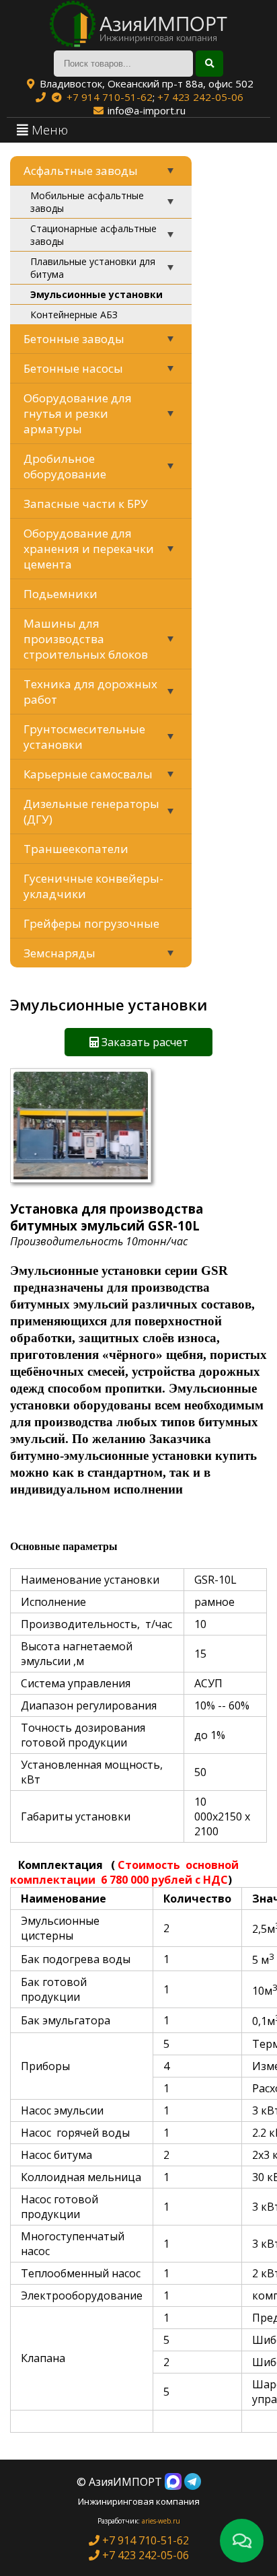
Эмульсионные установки (96, 294)
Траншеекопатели (76, 849)
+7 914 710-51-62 (110, 97)
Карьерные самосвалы (88, 774)
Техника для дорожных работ (90, 692)
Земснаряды (60, 953)
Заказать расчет (144, 1042)
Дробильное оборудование (65, 466)
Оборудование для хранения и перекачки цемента (89, 549)
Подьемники (61, 594)
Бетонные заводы (74, 339)
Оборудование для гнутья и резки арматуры (78, 413)
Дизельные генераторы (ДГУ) (91, 811)
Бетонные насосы (73, 368)
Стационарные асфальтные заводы (93, 235)
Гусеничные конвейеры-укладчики (93, 886)
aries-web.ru (161, 2521)
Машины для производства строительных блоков (86, 639)
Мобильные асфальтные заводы (87, 202)
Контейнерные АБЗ (74, 315)
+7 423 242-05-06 (200, 97)
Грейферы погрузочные (91, 923)
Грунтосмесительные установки (84, 737)
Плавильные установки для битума (93, 268)
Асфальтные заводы (81, 171)
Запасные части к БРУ (86, 504)
